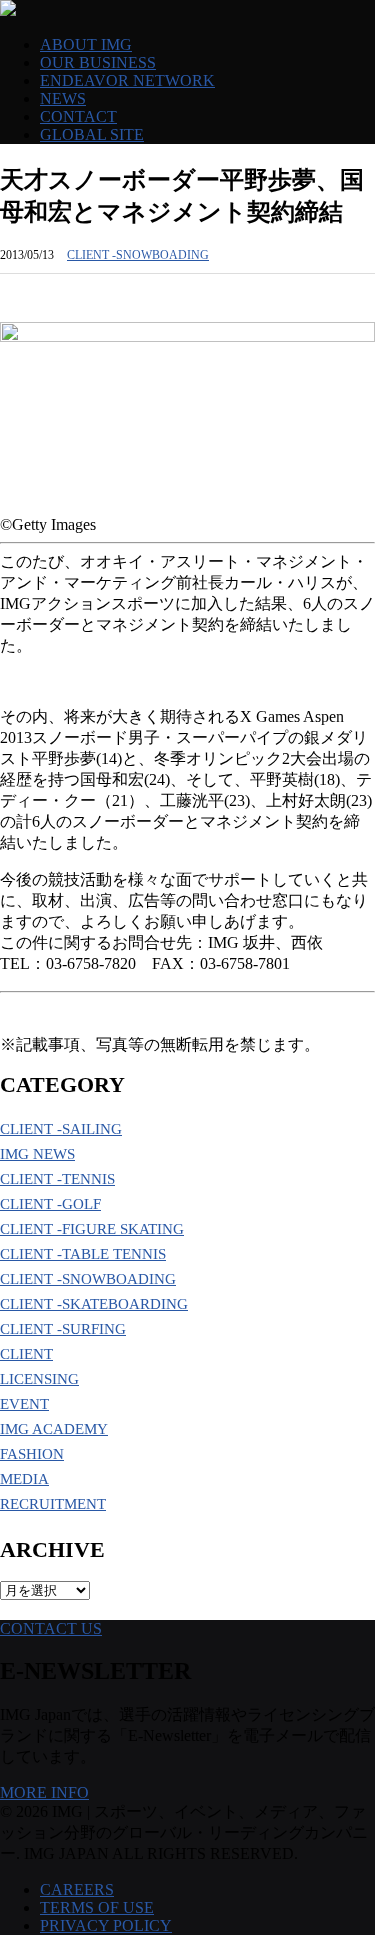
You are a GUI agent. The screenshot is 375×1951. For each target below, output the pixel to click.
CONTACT (78, 116)
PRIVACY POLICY (106, 1925)
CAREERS (77, 1889)
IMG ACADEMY (54, 1429)
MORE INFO (44, 1792)
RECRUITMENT (53, 1504)
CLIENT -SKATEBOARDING (94, 1304)
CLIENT (26, 1354)
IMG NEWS (37, 1154)
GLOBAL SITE (92, 134)
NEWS (63, 98)
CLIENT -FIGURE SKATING (92, 1229)
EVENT (24, 1404)
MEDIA (24, 1479)
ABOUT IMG (86, 44)
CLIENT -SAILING (61, 1129)
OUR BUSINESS (98, 62)
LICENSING (39, 1379)
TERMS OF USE (97, 1907)
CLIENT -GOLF (50, 1204)
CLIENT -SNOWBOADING (138, 255)
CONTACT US (51, 1628)
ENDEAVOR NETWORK (127, 80)
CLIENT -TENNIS (57, 1179)
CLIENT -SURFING (63, 1329)
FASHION (32, 1454)
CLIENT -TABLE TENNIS (83, 1254)
